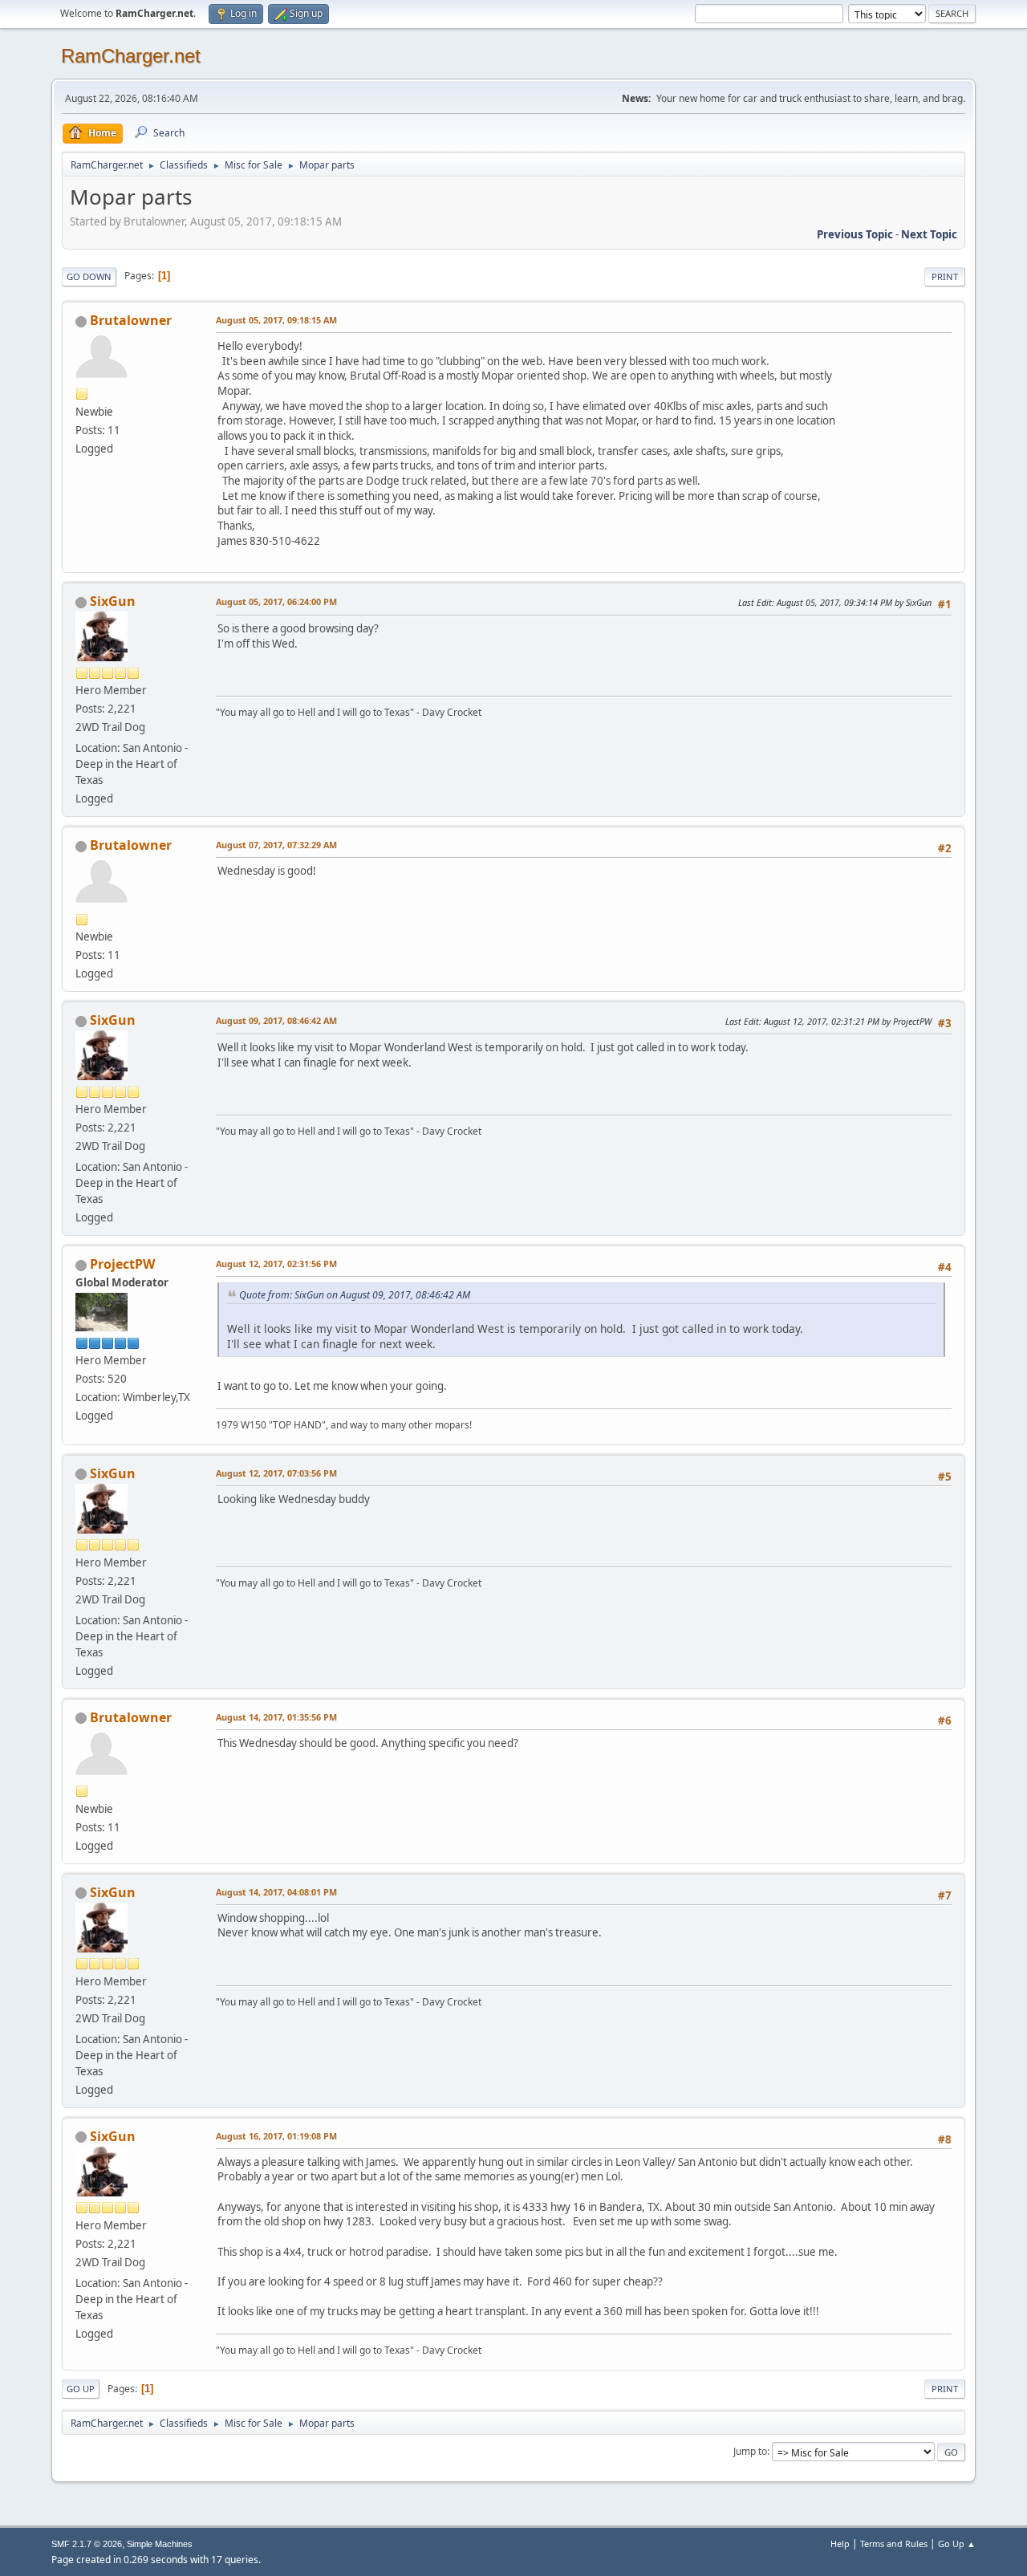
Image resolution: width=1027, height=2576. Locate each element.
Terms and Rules (894, 2543)
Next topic (929, 234)
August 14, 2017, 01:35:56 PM (276, 1717)
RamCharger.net (131, 56)
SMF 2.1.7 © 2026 (87, 2544)
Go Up (81, 2389)
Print (945, 276)
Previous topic (855, 234)
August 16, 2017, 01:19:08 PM (276, 2136)
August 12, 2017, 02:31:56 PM (276, 1264)
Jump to (750, 2451)
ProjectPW (122, 1264)
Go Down (89, 276)
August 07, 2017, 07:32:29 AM (276, 845)
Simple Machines (160, 2544)
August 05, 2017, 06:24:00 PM (276, 601)
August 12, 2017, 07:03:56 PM (276, 1473)
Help (840, 2543)
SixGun (113, 601)
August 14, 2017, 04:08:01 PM (276, 1892)
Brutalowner (131, 320)
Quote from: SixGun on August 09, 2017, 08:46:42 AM (355, 1295)
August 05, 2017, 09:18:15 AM (276, 320)
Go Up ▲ (957, 2543)
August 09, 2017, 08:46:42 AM (276, 1020)
